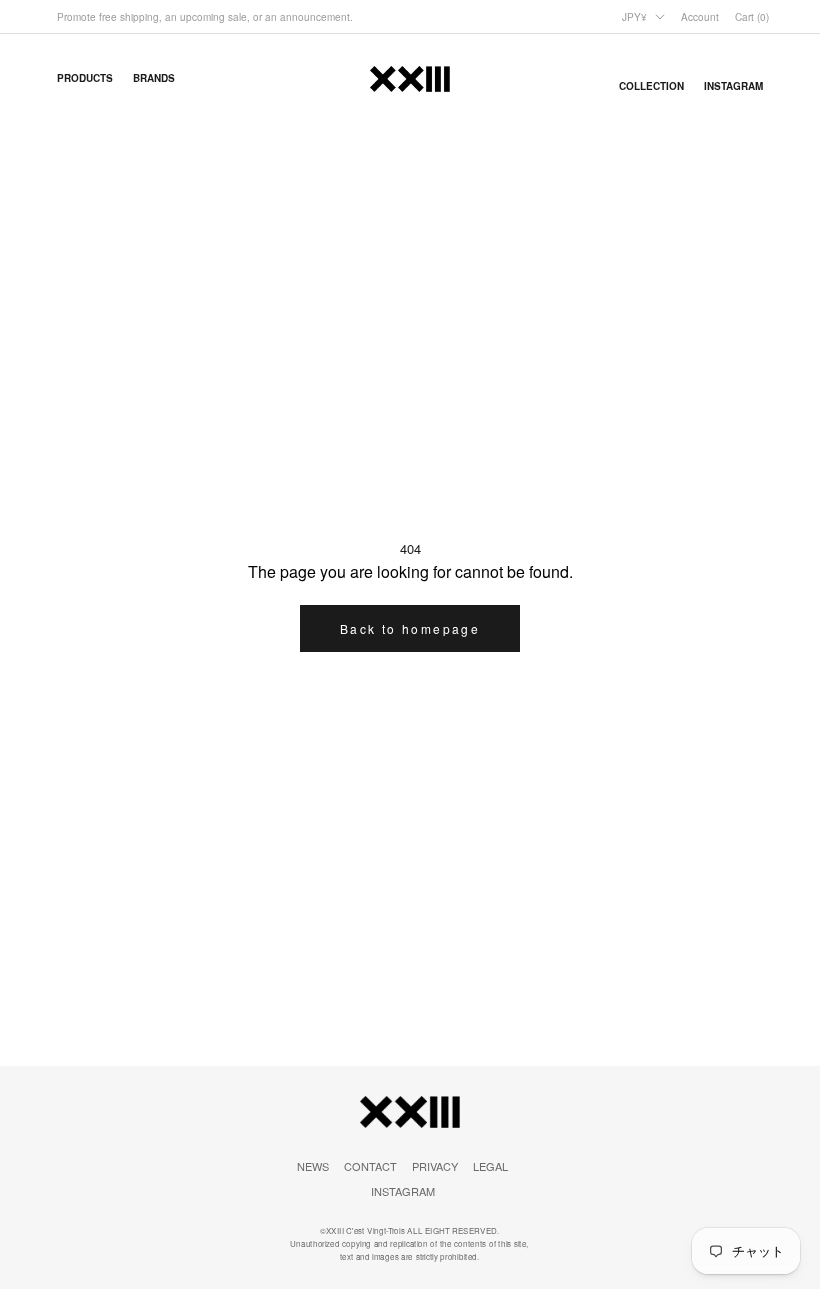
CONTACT (370, 1166)
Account (700, 17)
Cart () (752, 17)
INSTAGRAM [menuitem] (733, 86)
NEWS (313, 1166)
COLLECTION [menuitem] (651, 86)
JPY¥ (634, 17)
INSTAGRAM (403, 1191)
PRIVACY (435, 1166)
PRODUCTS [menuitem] (85, 78)
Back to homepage (410, 628)
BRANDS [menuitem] (154, 78)
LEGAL (490, 1166)
